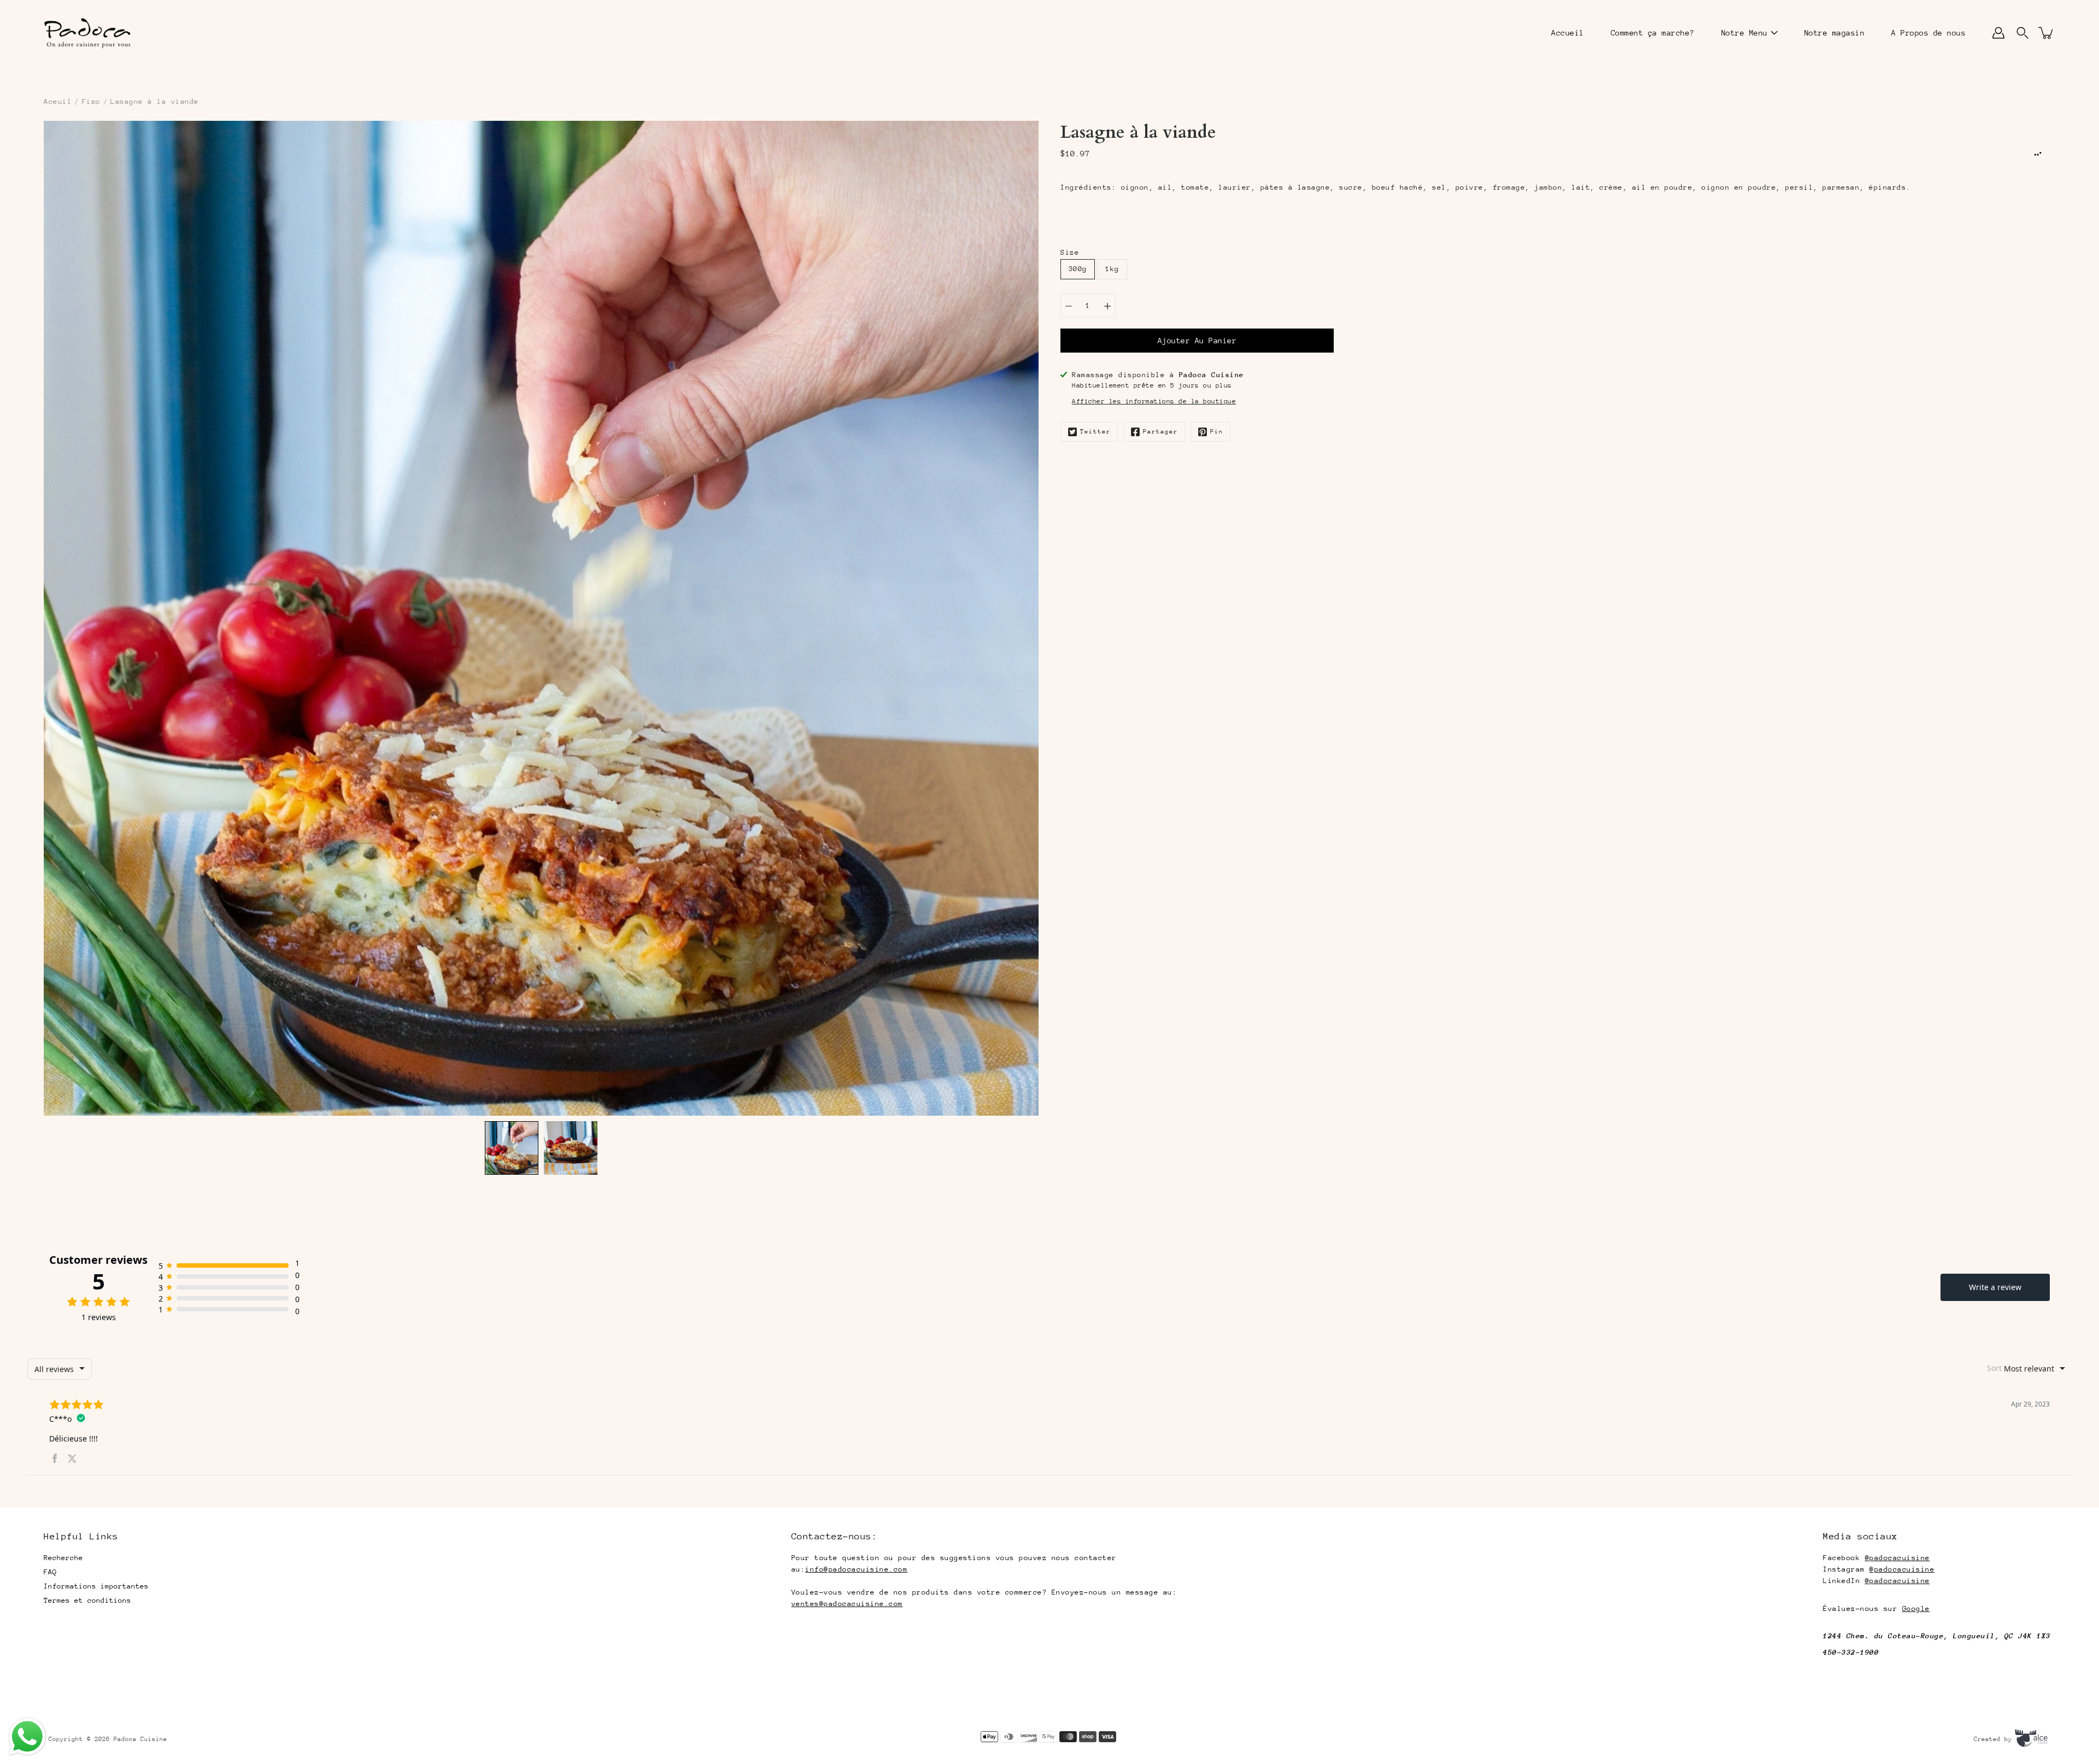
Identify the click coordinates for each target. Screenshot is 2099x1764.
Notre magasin (1835, 33)
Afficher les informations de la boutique (1154, 401)
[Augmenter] (1107, 306)
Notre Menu (1745, 33)
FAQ (50, 1572)
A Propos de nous (1928, 33)
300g (1078, 269)
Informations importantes (96, 1586)
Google (1916, 1608)
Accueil (1568, 33)
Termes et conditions (87, 1600)
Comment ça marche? (1653, 33)
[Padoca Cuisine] (87, 33)
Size (1070, 252)
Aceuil (58, 101)
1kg (1112, 269)
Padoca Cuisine (140, 1739)
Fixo (91, 101)
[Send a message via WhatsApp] (27, 1737)
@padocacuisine (1898, 1558)
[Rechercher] (2022, 33)
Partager (1160, 432)
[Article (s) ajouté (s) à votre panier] (2047, 33)
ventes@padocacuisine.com (847, 1604)
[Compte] (1998, 33)
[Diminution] (1069, 306)
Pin (1217, 432)
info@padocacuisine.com (856, 1569)
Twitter (1095, 432)
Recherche (63, 1558)
